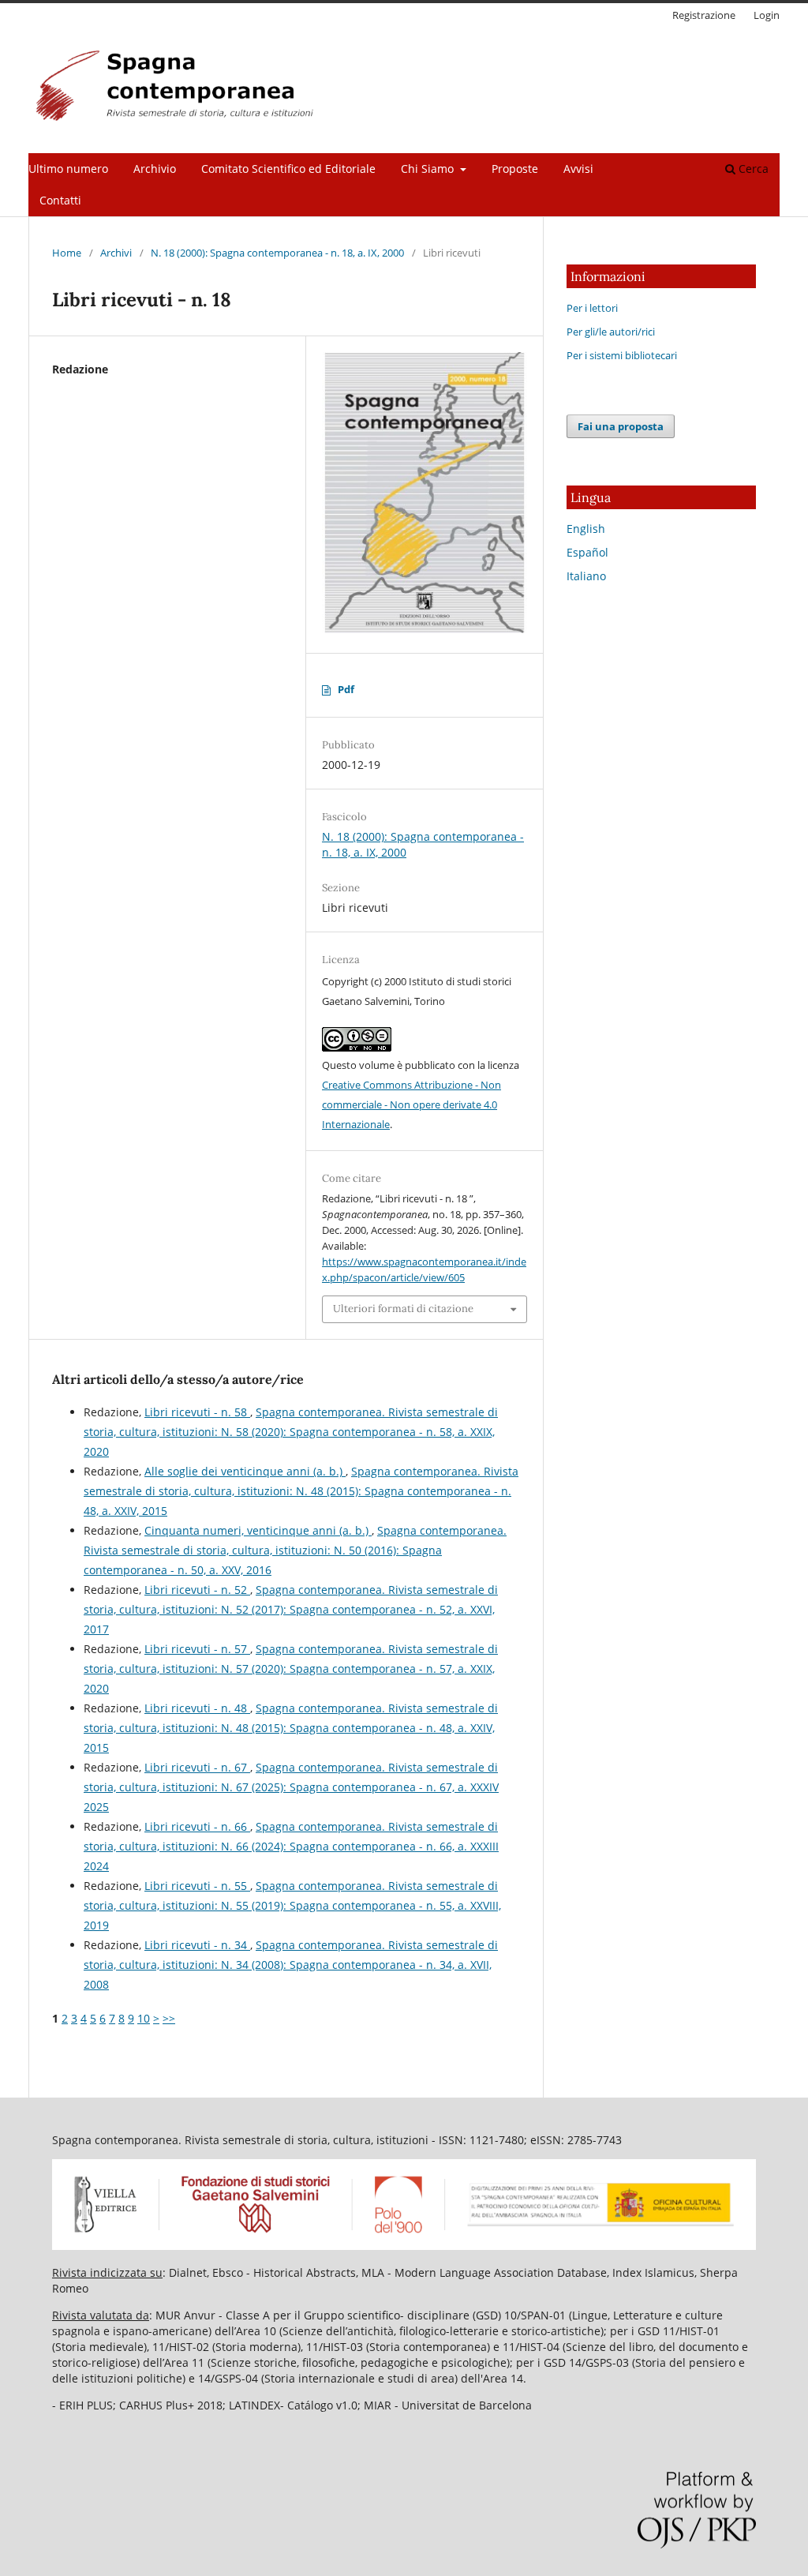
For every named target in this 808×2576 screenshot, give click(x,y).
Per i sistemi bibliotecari (622, 355)
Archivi (116, 253)
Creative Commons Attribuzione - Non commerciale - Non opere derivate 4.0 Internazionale (411, 1104)
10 (144, 2018)
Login (767, 15)
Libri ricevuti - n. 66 (197, 1826)
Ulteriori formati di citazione (403, 1309)
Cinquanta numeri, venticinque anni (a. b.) (258, 1530)
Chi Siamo (429, 169)
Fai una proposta (621, 426)
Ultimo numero (68, 169)
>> (169, 2018)
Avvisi (578, 169)
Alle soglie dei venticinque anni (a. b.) (245, 1471)
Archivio (155, 169)
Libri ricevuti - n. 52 (197, 1590)
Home (67, 253)
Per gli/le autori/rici (611, 332)
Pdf (346, 689)
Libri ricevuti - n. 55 (197, 1886)
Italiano (586, 576)
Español (587, 552)
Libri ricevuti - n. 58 (197, 1412)
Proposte (515, 169)
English (586, 529)
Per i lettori (592, 308)
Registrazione (704, 15)
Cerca (752, 169)
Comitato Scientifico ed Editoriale (288, 169)
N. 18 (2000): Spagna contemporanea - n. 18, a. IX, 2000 (277, 253)
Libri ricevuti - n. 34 (197, 1945)
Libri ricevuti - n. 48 (197, 1708)
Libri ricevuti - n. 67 (197, 1767)
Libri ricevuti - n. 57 (197, 1649)
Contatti (60, 200)
